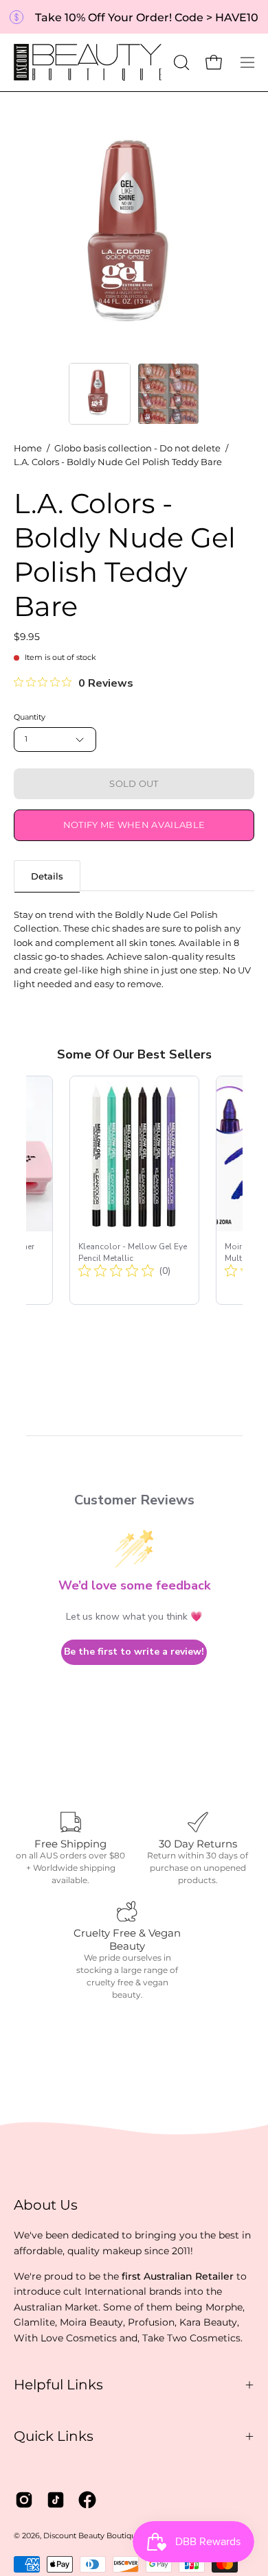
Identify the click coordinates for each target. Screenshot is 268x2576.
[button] (180, 62)
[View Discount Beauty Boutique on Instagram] (24, 2500)
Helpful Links (58, 2385)
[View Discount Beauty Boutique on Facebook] (87, 2500)
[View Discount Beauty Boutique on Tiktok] (56, 2500)
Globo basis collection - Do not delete (137, 448)
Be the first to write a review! (134, 1652)
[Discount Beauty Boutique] (89, 62)
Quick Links (54, 2436)
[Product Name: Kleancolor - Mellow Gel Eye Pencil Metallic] (134, 1190)
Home (28, 448)
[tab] (47, 876)
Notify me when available (134, 825)
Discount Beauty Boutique (92, 2536)
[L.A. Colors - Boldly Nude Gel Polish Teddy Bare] (100, 394)
